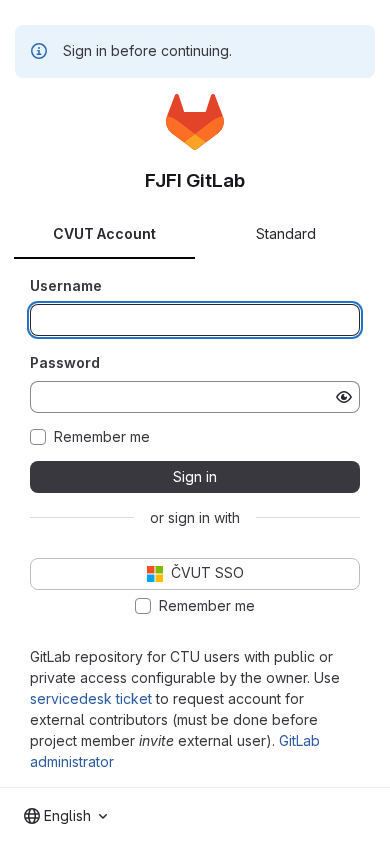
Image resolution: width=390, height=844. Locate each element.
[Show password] (344, 397)
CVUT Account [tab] (104, 233)
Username (66, 285)
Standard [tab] (286, 233)
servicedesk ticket (91, 698)
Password (65, 362)
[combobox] (65, 816)
